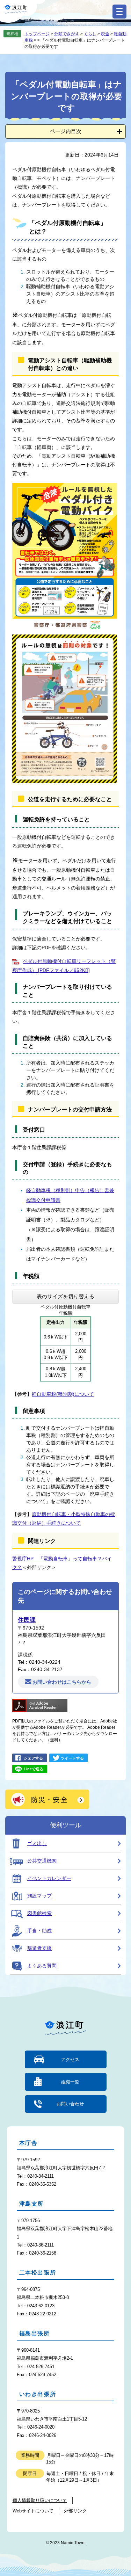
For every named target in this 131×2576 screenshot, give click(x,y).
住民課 (27, 1620)
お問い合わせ (70, 2104)
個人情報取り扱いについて (40, 2500)
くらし (90, 34)
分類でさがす (67, 34)
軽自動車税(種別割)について (63, 1394)
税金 (105, 34)
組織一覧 (70, 2082)
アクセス (70, 2059)
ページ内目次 (66, 131)
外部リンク (75, 2511)
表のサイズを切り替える (65, 1296)
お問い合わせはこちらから (62, 1682)
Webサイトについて (33, 2511)
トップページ (37, 34)
